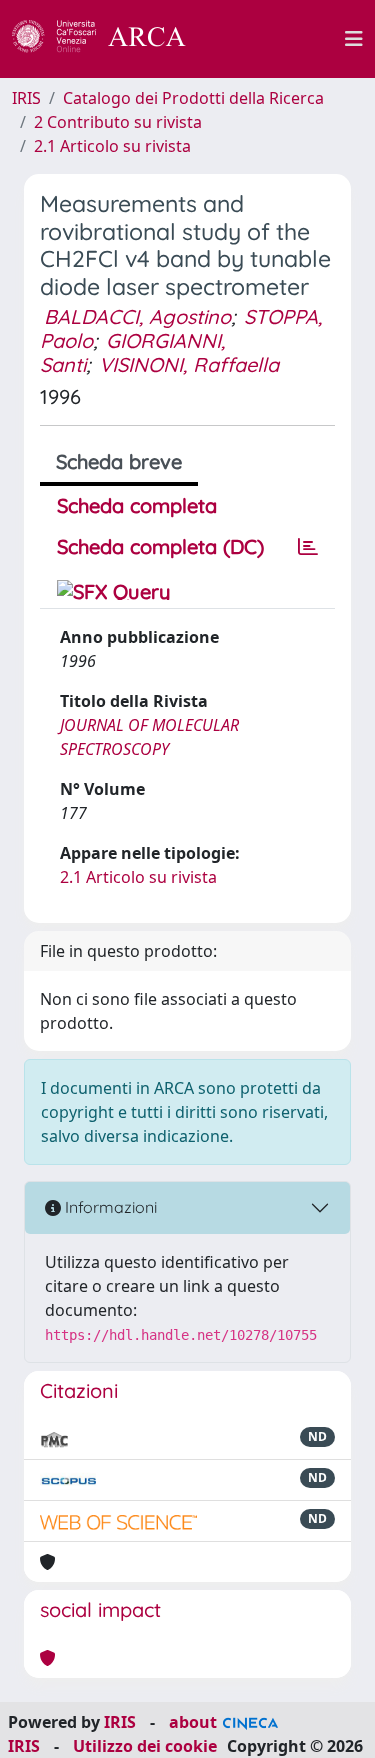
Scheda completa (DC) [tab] (160, 546)
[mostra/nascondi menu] (354, 39)
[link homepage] (110, 39)
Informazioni (109, 1207)
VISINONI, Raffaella (189, 364)
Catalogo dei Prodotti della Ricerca (193, 98)
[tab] (308, 547)
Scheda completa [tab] (137, 505)
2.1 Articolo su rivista (112, 146)
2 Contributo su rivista (118, 122)
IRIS (26, 98)
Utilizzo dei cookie (145, 1746)
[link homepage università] (277, 39)
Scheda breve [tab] (119, 461)
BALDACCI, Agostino (137, 316)
